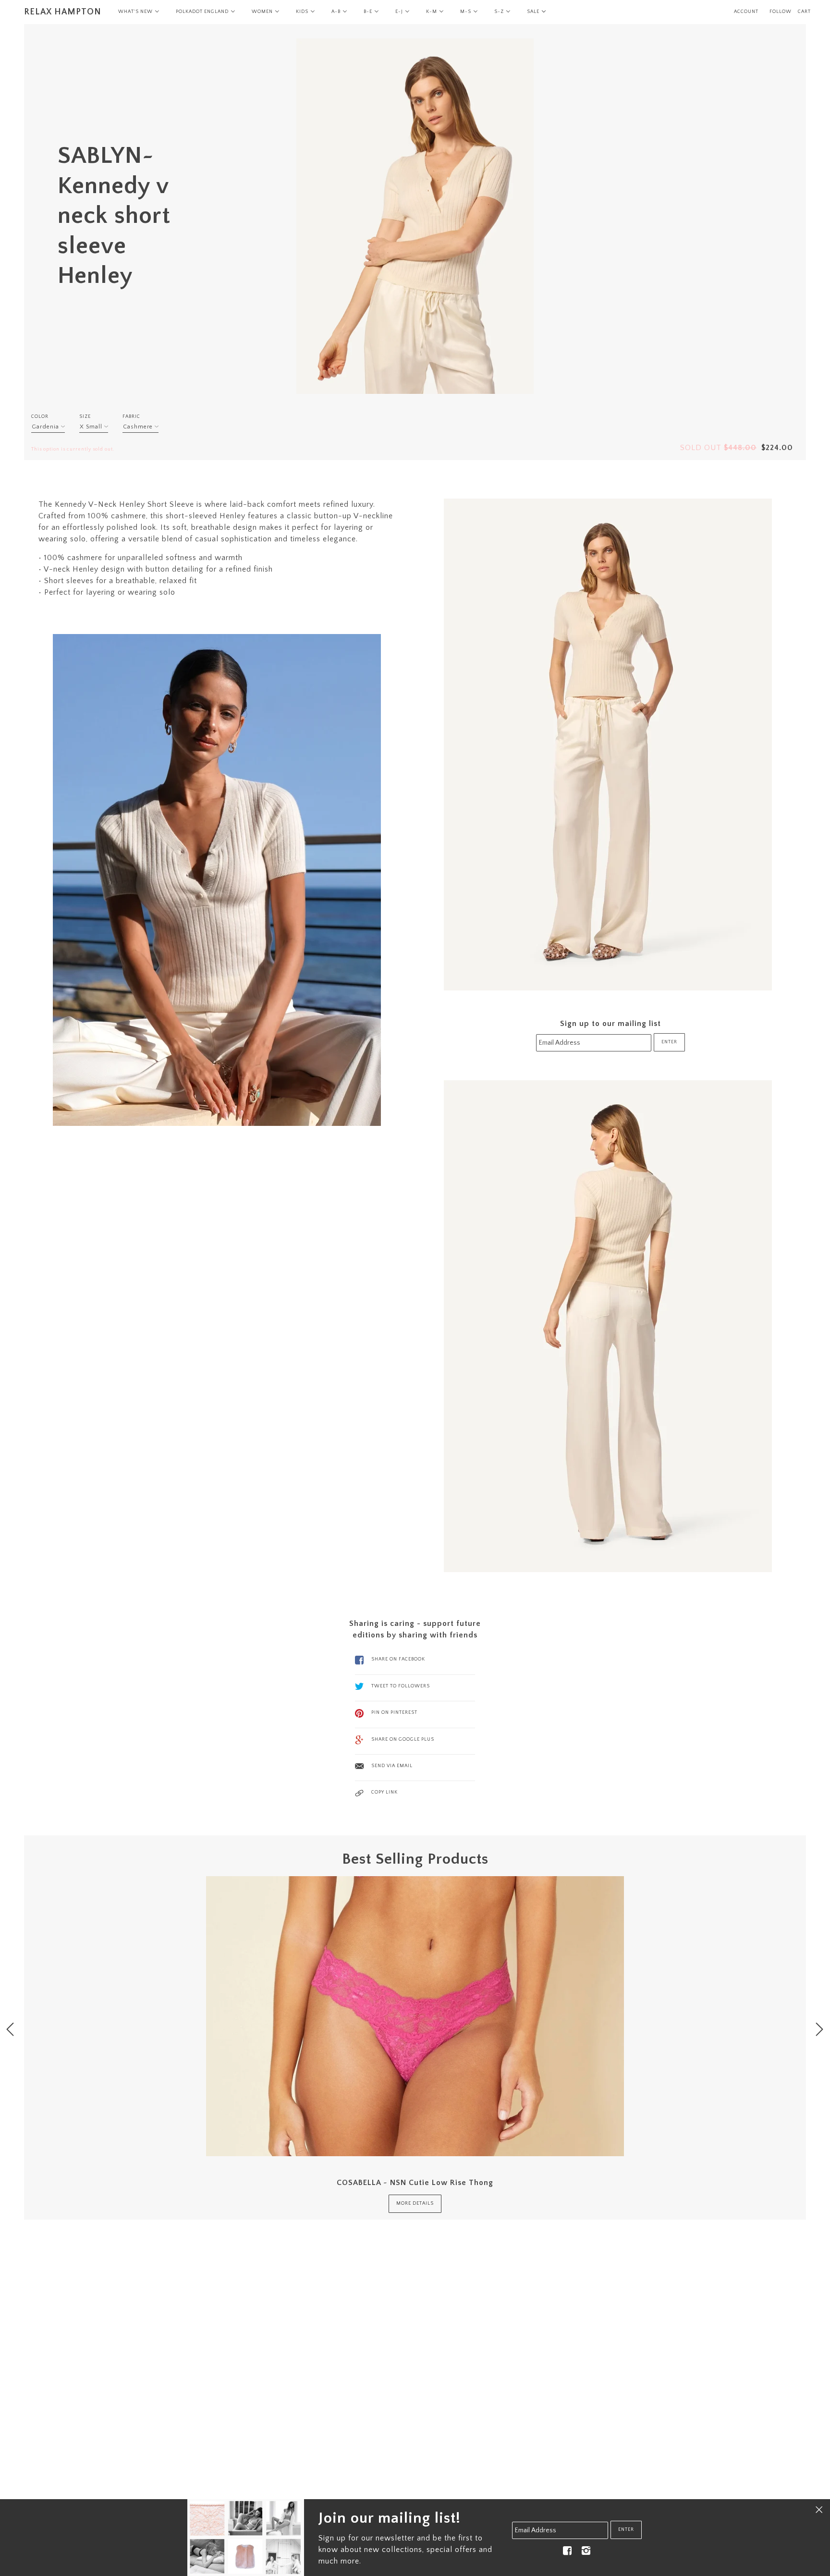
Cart (804, 12)
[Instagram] (586, 2550)
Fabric (131, 417)
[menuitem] (139, 12)
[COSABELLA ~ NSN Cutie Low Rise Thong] (415, 2016)
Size (85, 417)
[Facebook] (567, 2550)
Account (746, 12)
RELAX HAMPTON (63, 12)
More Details (415, 2204)
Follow (781, 12)
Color (40, 417)
